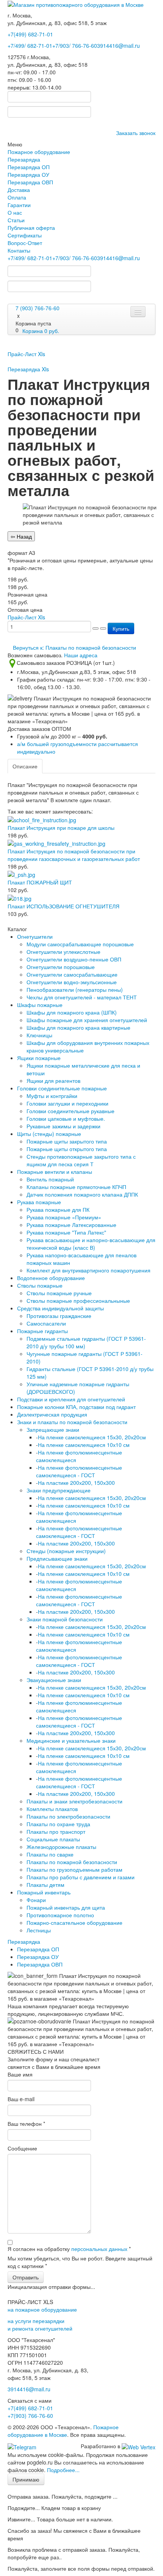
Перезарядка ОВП (30, 182)
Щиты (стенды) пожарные (49, 1134)
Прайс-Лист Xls (26, 354)
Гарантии (19, 205)
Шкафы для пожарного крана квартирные (78, 1027)
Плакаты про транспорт (56, 1831)
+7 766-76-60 (75, 46)
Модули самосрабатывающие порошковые (80, 944)
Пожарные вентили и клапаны (55, 1172)
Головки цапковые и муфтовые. (66, 1118)
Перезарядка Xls (28, 369)
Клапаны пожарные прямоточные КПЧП (76, 1187)
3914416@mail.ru (118, 46)
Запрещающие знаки (53, 1429)
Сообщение (22, 2148)
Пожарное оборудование (39, 152)
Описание (25, 766)
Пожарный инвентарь (44, 1892)
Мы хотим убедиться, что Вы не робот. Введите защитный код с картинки (80, 2262)
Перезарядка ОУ (28, 174)
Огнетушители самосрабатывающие (72, 974)
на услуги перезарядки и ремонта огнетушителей (40, 2325)
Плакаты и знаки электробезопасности (74, 1801)
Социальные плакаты (53, 1839)
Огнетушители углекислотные (63, 952)
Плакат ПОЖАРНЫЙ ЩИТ (40, 882)
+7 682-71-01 (30, 46)
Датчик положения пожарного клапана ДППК (82, 1194)
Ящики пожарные (39, 1058)
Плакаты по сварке (50, 1854)
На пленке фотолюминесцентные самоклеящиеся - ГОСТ (79, 1471)
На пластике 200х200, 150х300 (76, 1483)
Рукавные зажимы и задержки (63, 1126)
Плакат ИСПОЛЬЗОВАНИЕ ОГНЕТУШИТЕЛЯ (63, 906)
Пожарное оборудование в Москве (63, 2431)
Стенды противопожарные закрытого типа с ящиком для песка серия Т (81, 1160)
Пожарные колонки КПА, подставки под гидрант (76, 1407)
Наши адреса (81, 655)
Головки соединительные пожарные (62, 1088)
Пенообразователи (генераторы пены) (75, 990)
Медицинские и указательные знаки (71, 1740)
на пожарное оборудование (42, 2309)
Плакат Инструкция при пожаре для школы (61, 828)
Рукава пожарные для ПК (58, 1209)
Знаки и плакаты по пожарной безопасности (72, 1422)
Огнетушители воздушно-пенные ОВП (74, 959)
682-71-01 (30, 34)
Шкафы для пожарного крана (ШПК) (72, 1012)
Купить (121, 628)
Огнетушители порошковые (61, 967)
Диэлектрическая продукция (52, 1414)
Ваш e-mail (21, 2099)
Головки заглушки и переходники (67, 1103)
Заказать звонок (136, 133)
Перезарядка (24, 159)
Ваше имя (20, 2074)
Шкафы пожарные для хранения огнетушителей (87, 1020)
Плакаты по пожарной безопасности (72, 1862)
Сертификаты (25, 235)
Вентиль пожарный (50, 1179)
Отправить (26, 2277)
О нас (15, 212)
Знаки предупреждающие (59, 1490)
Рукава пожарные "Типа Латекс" (66, 1232)
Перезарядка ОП (29, 167)
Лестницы (39, 1930)
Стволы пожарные (40, 1285)
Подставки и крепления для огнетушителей (71, 1399)
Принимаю (26, 2479)
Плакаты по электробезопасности (68, 1816)
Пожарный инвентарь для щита (66, 1907)
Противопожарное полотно (60, 1915)
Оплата (17, 197)
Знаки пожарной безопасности (65, 1619)
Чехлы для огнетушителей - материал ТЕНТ (82, 997)
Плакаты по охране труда (58, 1824)
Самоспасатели (46, 1323)
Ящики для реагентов (53, 1081)
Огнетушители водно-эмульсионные (72, 982)
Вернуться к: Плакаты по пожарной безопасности (74, 647)
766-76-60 (30, 2416)
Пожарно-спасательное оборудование (74, 1923)
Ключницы (39, 1035)
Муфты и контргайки (52, 1096)
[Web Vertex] (139, 2446)
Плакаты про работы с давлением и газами (81, 1877)
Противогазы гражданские (59, 1316)
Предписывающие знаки (57, 1558)
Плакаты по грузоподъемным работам (74, 1869)
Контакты (19, 250)
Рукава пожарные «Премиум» (64, 1217)
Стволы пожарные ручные (59, 1293)
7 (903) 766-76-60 (38, 308)
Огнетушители (35, 936)
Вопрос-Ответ (25, 243)
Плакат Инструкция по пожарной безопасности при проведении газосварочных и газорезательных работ (74, 855)
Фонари (36, 1900)
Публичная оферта (31, 228)
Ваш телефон (26, 2124)
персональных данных (99, 2249)
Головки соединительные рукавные (71, 1111)
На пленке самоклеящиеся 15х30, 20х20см (92, 1437)
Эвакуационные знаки (54, 1680)
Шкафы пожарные (40, 1005)
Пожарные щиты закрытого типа (67, 1141)
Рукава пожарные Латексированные (71, 1225)
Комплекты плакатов (52, 1809)
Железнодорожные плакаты (61, 1847)
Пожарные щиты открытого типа (67, 1149)
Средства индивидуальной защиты (60, 1308)
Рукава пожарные (39, 1202)
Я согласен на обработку (69, 2249)
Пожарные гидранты (42, 1331)
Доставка (19, 190)
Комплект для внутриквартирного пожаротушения (89, 1270)
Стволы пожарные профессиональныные (78, 1301)
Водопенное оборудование (51, 1278)
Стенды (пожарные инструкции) (66, 1551)
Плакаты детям (45, 1885)
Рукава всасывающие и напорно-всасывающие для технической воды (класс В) (91, 1244)
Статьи (16, 220)
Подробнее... (63, 2470)
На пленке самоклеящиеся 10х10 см (84, 1445)
